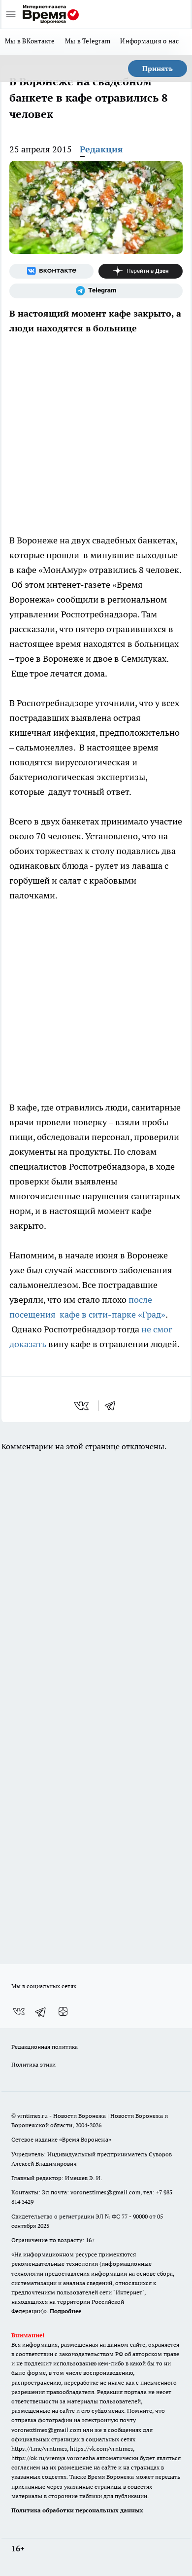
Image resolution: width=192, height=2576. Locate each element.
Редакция (101, 149)
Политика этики (33, 2064)
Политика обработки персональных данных (77, 2510)
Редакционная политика (45, 2047)
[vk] (82, 1406)
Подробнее (65, 2311)
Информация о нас (149, 41)
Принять (158, 69)
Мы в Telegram (88, 41)
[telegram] (113, 1406)
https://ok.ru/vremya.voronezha (53, 2458)
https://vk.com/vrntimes (101, 2449)
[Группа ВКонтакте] (51, 271)
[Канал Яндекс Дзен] (141, 271)
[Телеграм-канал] (96, 291)
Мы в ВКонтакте (30, 41)
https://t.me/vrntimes (39, 2449)
